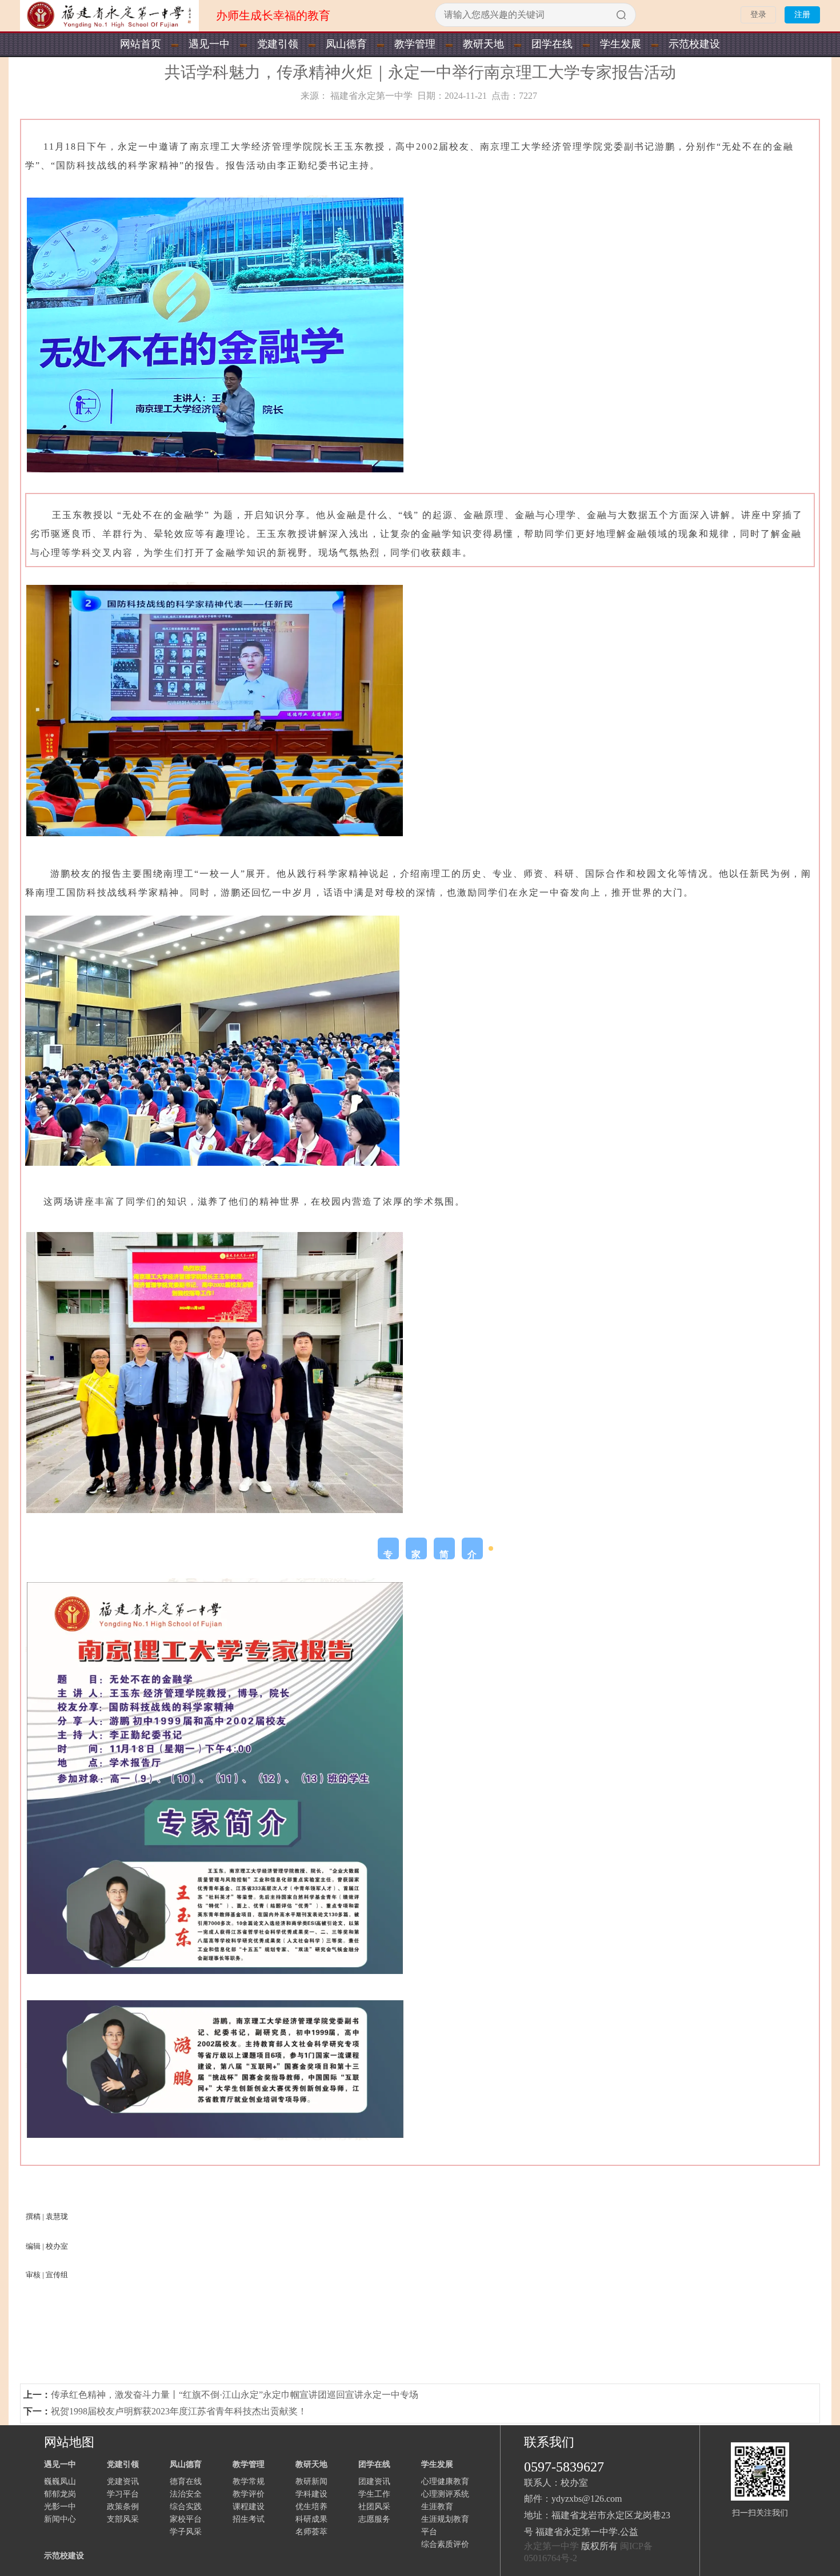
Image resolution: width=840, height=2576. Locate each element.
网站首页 (141, 44)
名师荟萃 (311, 2532)
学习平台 (123, 2494)
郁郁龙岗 (60, 2494)
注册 (802, 15)
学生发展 (621, 44)
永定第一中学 (551, 2546)
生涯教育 (437, 2507)
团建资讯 (374, 2481)
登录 (758, 15)
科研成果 (311, 2519)
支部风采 (123, 2519)
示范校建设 (694, 44)
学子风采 (186, 2532)
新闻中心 (60, 2519)
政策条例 (123, 2507)
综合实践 (186, 2507)
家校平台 (186, 2519)
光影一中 (60, 2507)
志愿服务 (374, 2519)
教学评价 (249, 2494)
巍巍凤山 (60, 2481)
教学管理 (415, 44)
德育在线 (186, 2481)
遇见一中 (209, 44)
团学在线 (552, 44)
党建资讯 (123, 2481)
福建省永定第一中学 (371, 96)
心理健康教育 (445, 2481)
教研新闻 (311, 2481)
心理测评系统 (445, 2494)
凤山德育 (346, 44)
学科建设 (311, 2494)
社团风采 (374, 2507)
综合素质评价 (445, 2544)
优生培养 (311, 2507)
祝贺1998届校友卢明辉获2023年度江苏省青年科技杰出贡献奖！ (179, 2411)
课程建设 (249, 2507)
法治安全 (186, 2494)
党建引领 (278, 44)
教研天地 (483, 44)
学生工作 (374, 2494)
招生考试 (249, 2519)
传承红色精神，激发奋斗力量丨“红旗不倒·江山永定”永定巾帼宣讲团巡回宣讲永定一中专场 (235, 2395)
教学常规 (249, 2481)
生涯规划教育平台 (445, 2525)
